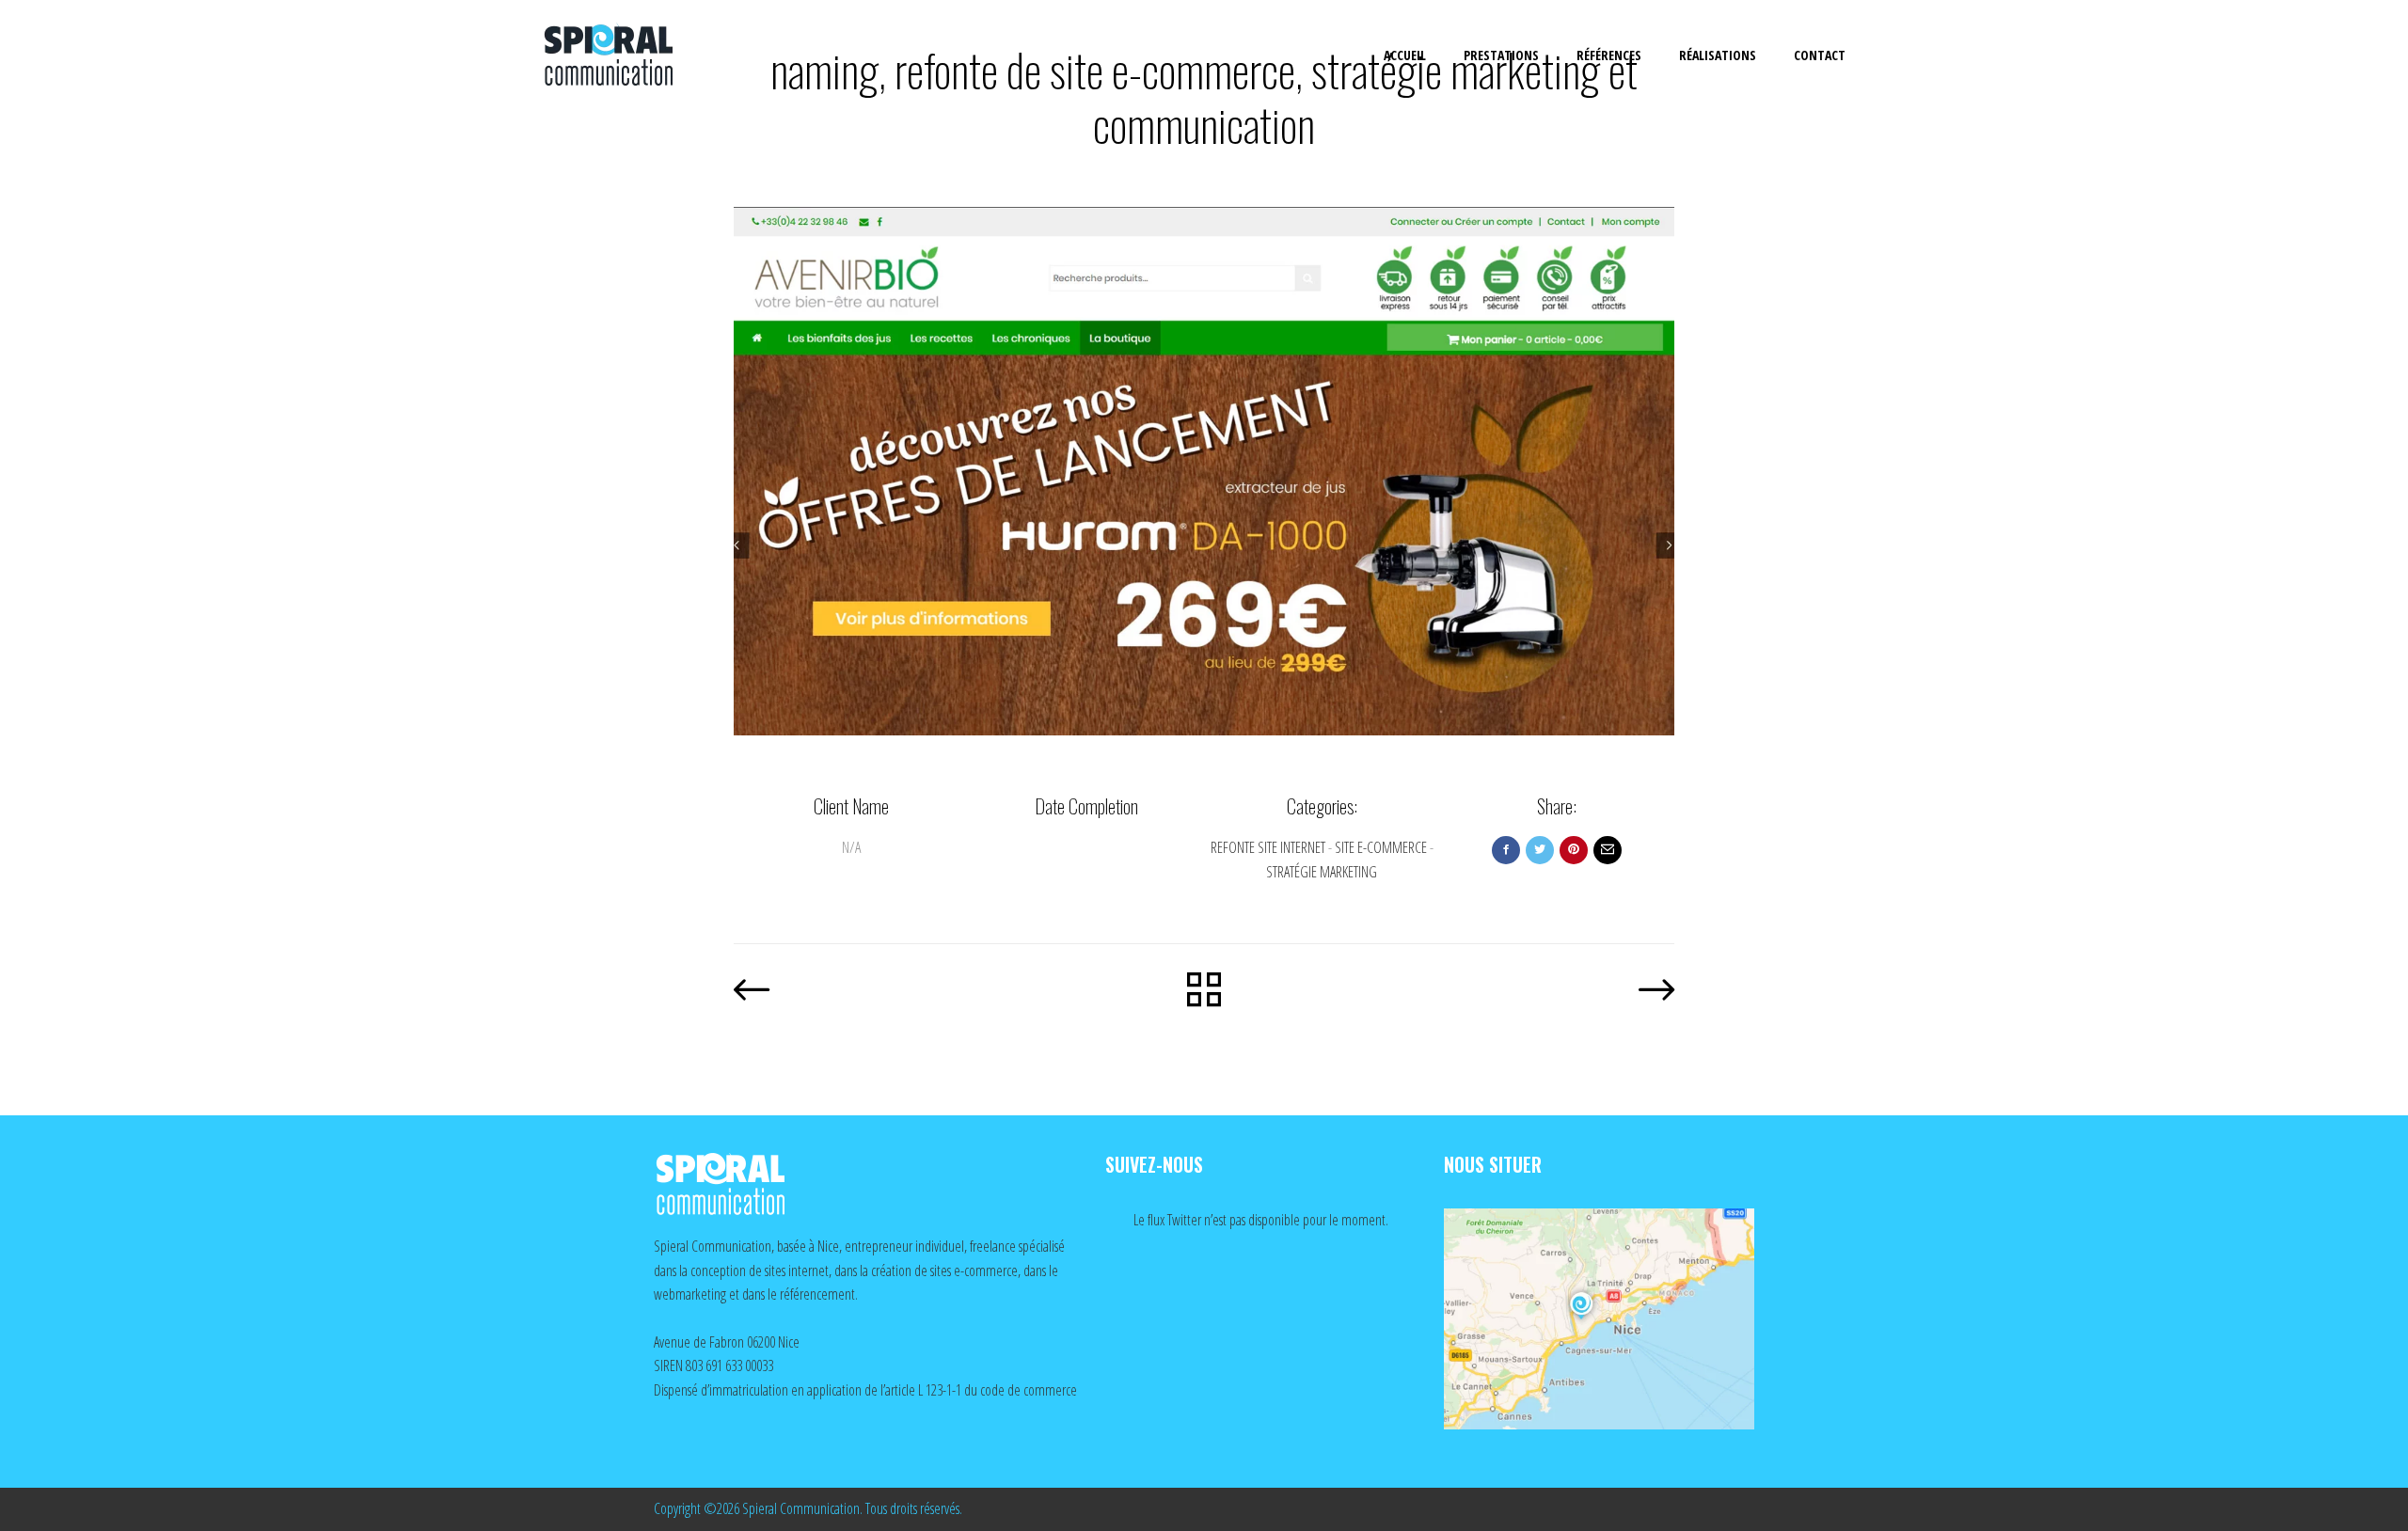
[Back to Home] (1204, 992)
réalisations (1718, 55)
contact (1820, 55)
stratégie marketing (1322, 872)
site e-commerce (1381, 847)
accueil (1405, 55)
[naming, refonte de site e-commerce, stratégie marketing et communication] (1204, 471)
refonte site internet (1268, 847)
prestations (1501, 55)
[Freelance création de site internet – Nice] (626, 56)
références (1609, 55)
